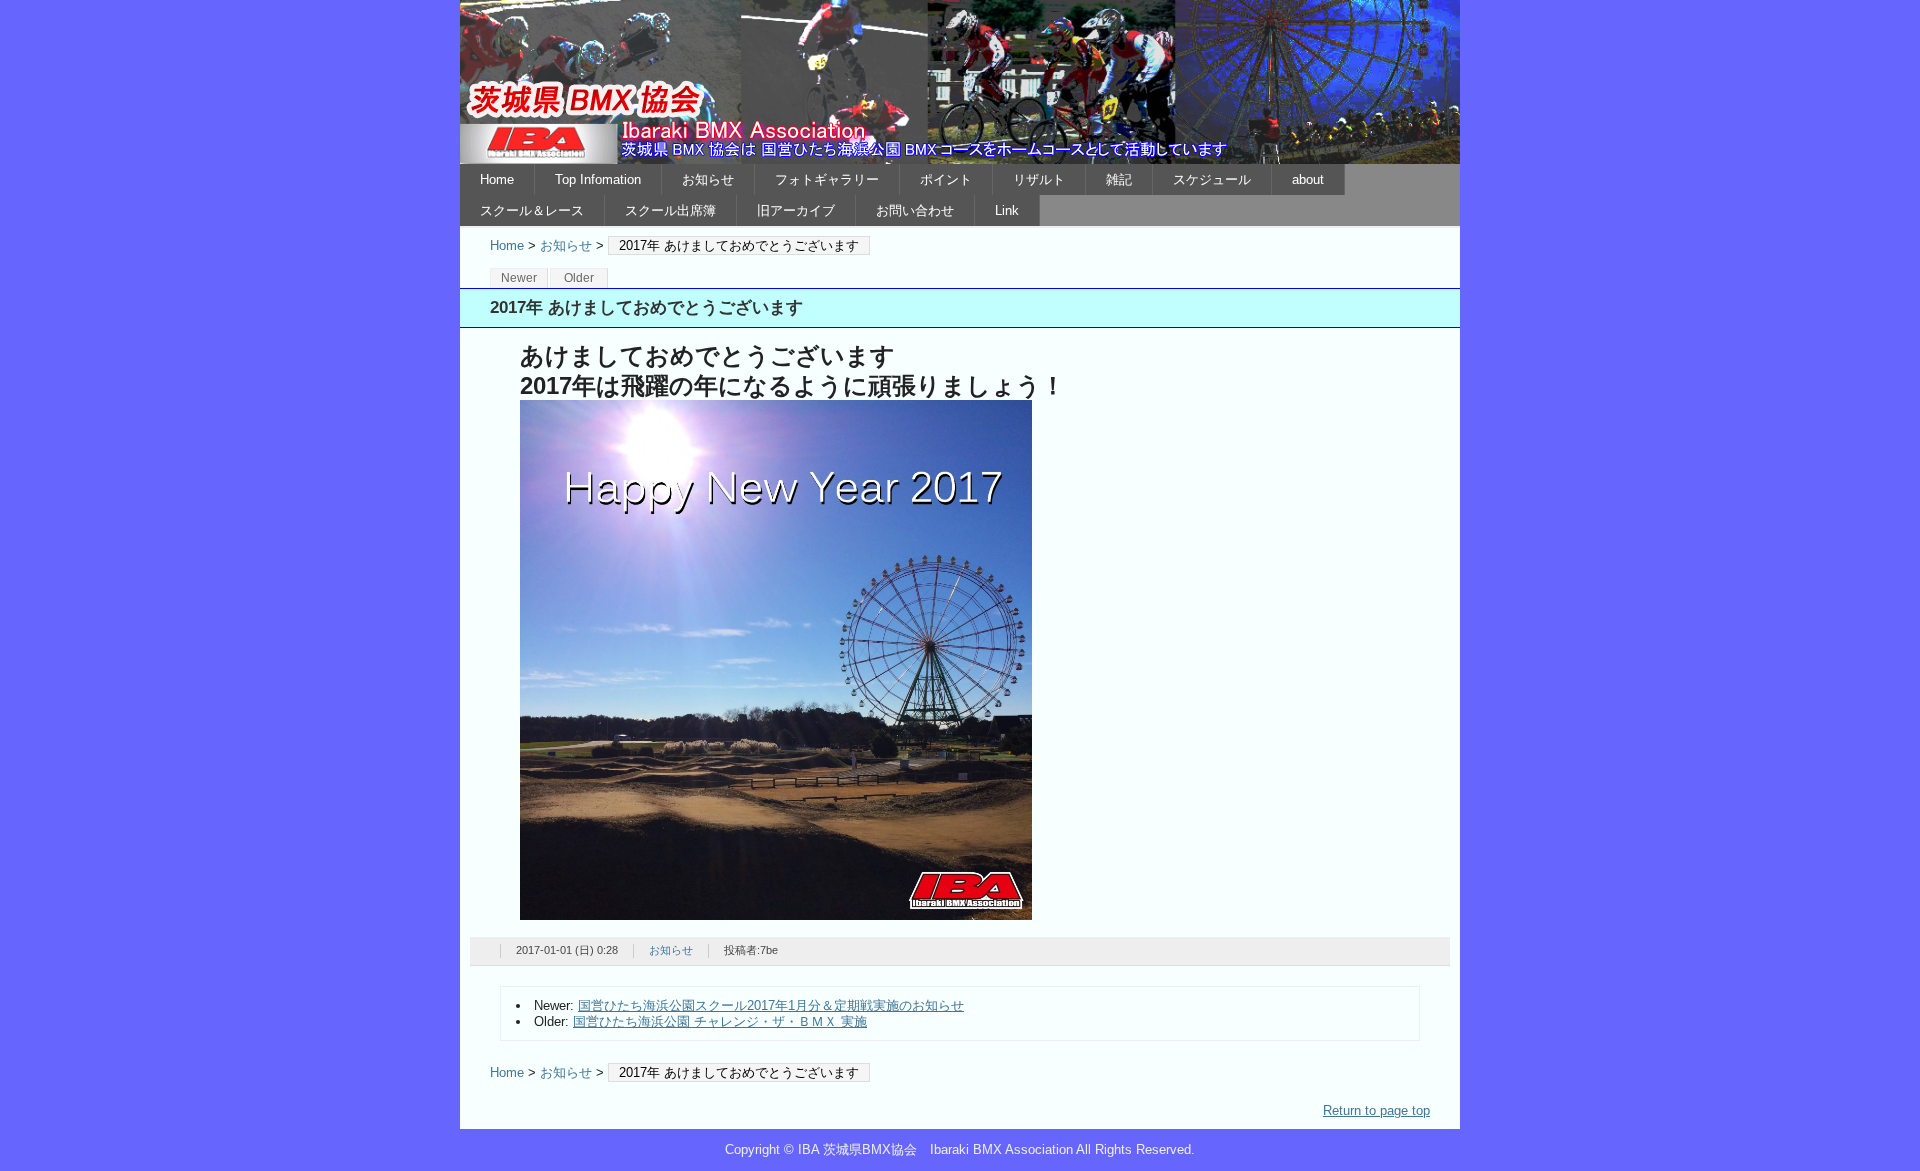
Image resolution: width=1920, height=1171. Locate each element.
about (1308, 179)
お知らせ (708, 179)
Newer (519, 278)
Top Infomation (598, 179)
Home (497, 179)
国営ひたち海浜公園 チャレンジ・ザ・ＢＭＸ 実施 (720, 1021)
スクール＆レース (532, 210)
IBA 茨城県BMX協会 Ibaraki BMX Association (960, 82)
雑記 (1119, 179)
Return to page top (1376, 1110)
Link (1007, 210)
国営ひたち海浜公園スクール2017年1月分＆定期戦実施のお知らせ (771, 1005)
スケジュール (1212, 179)
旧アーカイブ (796, 210)
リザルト (1039, 179)
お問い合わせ (915, 210)
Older (579, 278)
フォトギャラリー (827, 179)
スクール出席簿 (670, 210)
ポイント (946, 179)
